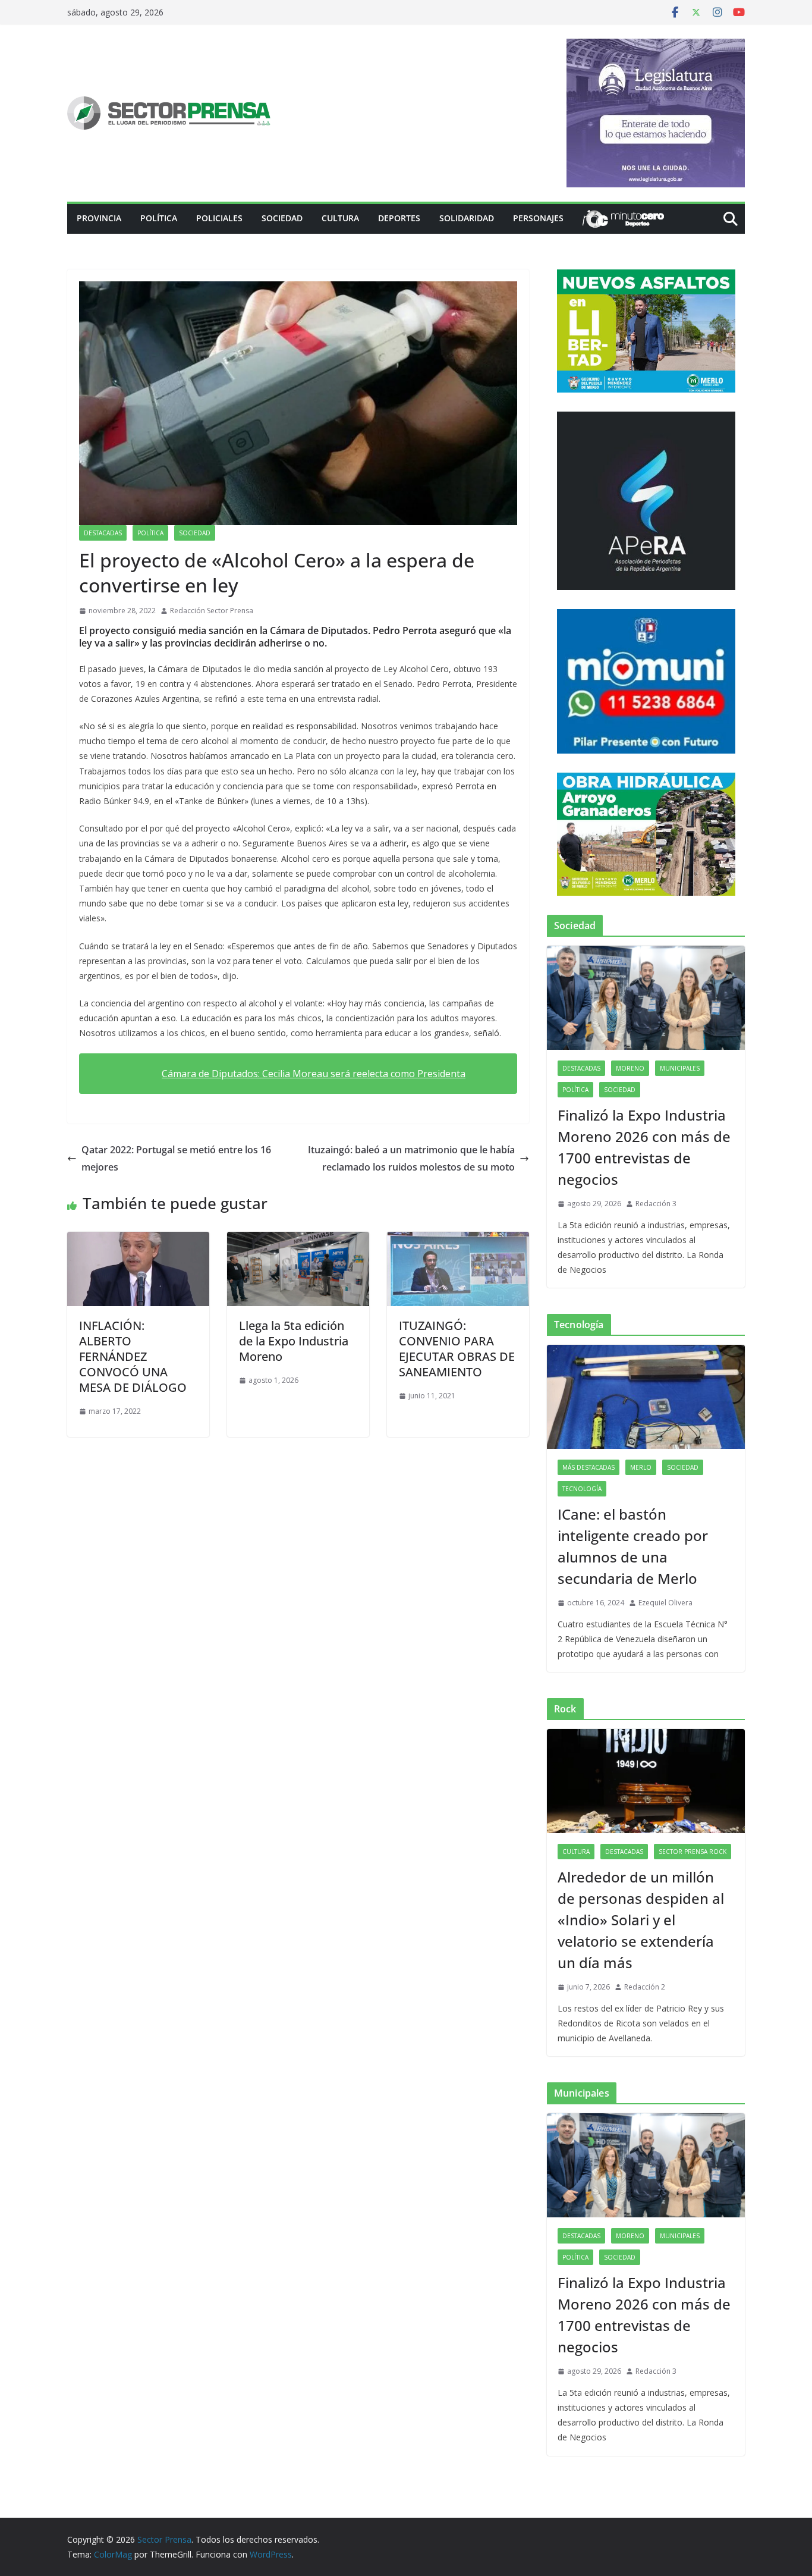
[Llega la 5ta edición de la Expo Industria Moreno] (298, 1240)
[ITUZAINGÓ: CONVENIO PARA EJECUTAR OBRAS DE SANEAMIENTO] (458, 1240)
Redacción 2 (645, 1987)
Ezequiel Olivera (665, 1603)
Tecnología (582, 1489)
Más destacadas (588, 1467)
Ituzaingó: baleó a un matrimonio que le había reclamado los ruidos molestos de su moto (411, 1158)
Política (159, 218)
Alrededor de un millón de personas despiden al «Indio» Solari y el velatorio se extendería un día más (641, 1920)
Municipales (680, 1068)
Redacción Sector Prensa (212, 611)
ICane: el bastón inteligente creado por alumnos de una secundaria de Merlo (633, 1546)
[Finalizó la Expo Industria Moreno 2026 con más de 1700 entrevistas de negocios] (646, 998)
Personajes (538, 218)
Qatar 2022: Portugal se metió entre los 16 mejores (176, 1158)
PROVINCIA (99, 218)
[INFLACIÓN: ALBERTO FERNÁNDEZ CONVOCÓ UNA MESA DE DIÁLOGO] (138, 1240)
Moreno (630, 1068)
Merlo (641, 1467)
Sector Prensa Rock (693, 1852)
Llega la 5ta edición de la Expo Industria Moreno (294, 1341)
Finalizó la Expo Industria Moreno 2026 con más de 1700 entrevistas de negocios (644, 1147)
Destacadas (103, 533)
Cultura (340, 218)
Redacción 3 (656, 1204)
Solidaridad (467, 218)
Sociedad (282, 218)
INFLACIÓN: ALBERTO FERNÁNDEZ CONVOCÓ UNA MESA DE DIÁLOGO (133, 1356)
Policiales (219, 218)
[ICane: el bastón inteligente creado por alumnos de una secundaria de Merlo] (646, 1397)
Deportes (399, 218)
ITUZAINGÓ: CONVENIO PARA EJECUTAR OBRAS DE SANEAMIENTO (457, 1349)
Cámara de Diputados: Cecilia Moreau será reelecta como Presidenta (314, 1074)
